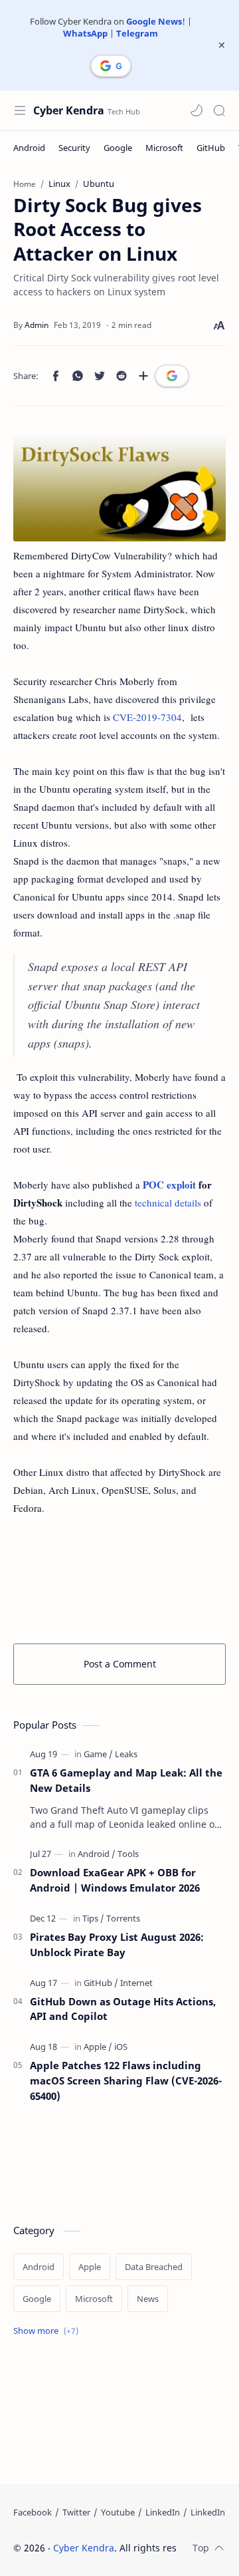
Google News (154, 21)
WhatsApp (85, 33)
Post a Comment (120, 1664)
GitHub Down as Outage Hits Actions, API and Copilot (123, 2009)
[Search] (219, 110)
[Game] (98, 1754)
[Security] (74, 148)
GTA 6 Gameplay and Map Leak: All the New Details (126, 1780)
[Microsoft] (164, 148)
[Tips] (93, 1918)
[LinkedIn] (163, 2512)
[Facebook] (33, 2512)
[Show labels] (48, 2331)
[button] (197, 110)
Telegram (137, 33)
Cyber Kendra (69, 110)
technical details (168, 1203)
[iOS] (121, 2047)
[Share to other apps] (143, 376)
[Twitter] (76, 2512)
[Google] (118, 148)
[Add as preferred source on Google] (172, 376)
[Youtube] (118, 2512)
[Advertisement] (119, 1577)
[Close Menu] (222, 45)
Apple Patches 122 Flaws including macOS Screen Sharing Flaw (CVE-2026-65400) (126, 2080)
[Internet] (136, 1983)
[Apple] (98, 2047)
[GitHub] (211, 148)
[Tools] (128, 1854)
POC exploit (169, 1185)
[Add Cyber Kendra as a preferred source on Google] (111, 66)
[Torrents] (123, 1918)
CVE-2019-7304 (147, 717)
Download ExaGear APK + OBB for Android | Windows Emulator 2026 (115, 1880)
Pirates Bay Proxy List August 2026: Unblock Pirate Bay (117, 1944)
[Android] (29, 148)
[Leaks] (126, 1754)
